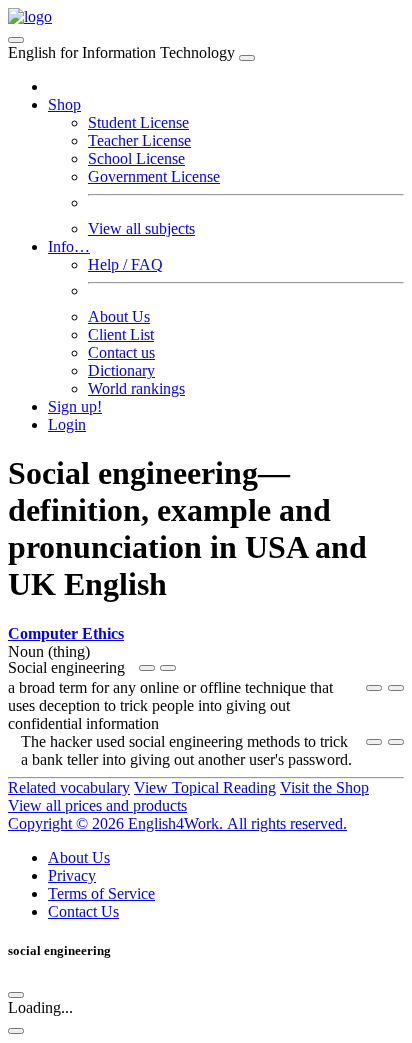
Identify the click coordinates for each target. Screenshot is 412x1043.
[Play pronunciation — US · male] (147, 668)
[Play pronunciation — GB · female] (168, 668)
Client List (121, 334)
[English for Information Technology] (30, 16)
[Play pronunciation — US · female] (374, 688)
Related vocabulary (69, 787)
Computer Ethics (66, 633)
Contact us (121, 352)
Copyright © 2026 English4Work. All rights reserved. (177, 823)
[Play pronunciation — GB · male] (396, 688)
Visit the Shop (324, 787)
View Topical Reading (205, 787)
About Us (119, 316)
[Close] (247, 58)
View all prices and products (97, 805)
